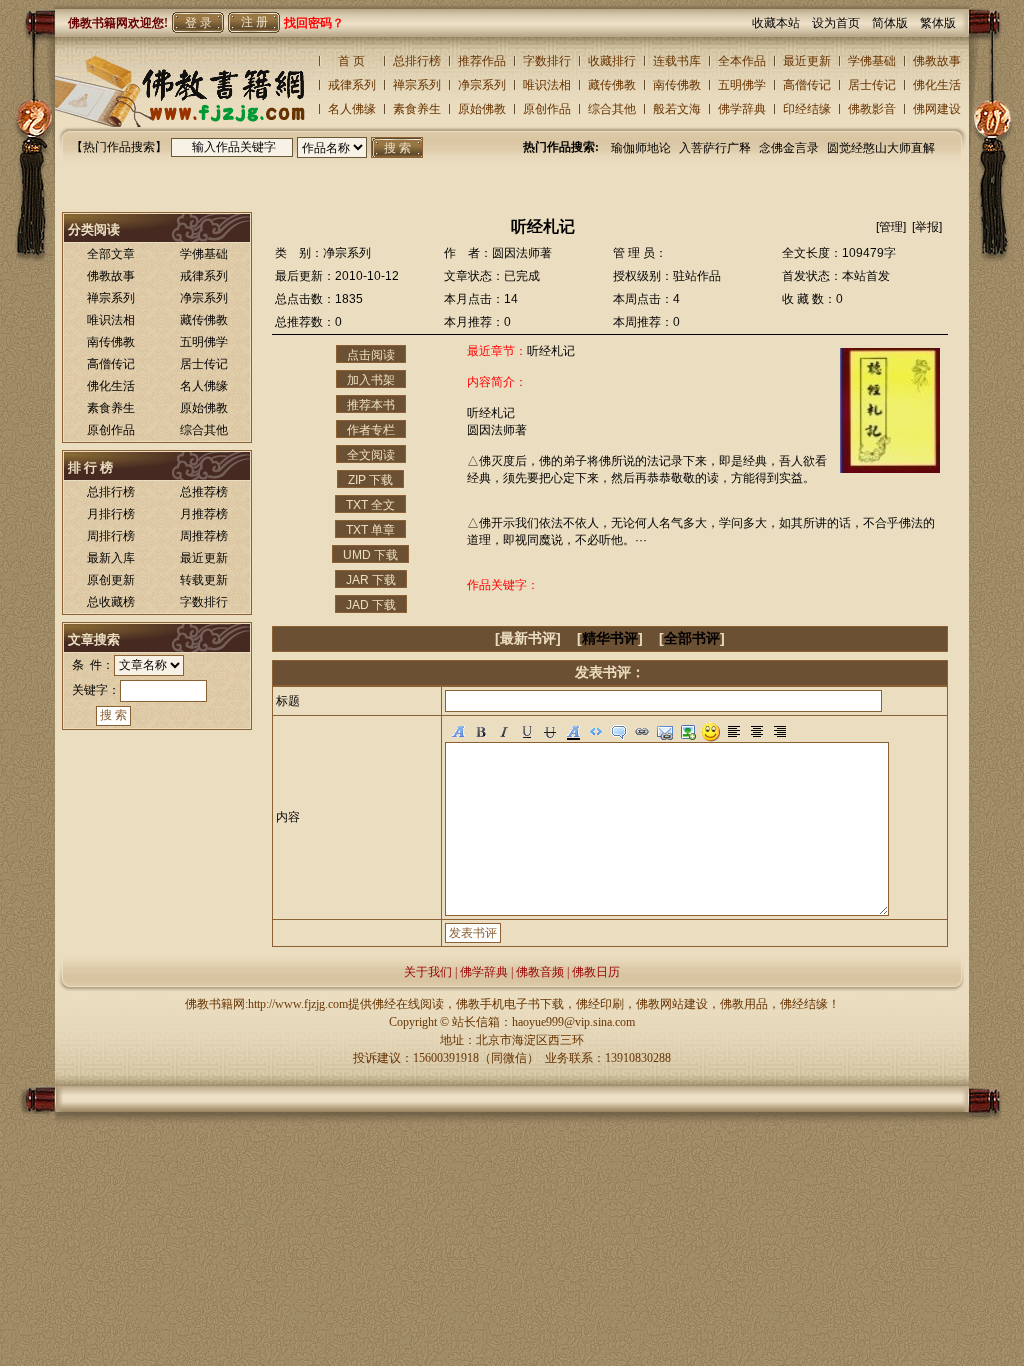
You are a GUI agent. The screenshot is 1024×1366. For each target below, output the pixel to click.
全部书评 (692, 638)
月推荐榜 (204, 514)
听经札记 (551, 351)
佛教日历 (596, 972)
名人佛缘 (352, 109)
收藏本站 (782, 23)
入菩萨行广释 (715, 148)
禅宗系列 (417, 85)
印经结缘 (807, 109)
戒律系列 (352, 85)
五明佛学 (742, 85)
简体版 (896, 23)
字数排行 (547, 61)
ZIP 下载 (370, 480)
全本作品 (742, 61)
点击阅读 (371, 355)
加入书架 (371, 380)
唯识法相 (547, 85)
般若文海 (677, 109)
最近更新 (807, 61)
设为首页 (842, 23)
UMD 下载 (370, 555)
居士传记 (872, 85)
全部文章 (111, 254)
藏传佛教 (612, 85)
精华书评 (610, 638)
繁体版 (938, 23)
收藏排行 (612, 61)
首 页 (351, 61)
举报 (927, 227)
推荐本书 (371, 405)
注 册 (254, 22)
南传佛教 (677, 85)
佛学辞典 (742, 109)
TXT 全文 (370, 505)
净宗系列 (482, 85)
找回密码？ (314, 23)
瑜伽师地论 (641, 148)
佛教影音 (872, 109)
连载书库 (677, 61)
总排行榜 (417, 61)
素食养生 (417, 109)
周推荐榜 (204, 536)
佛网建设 (937, 109)
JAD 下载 (371, 605)
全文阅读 (371, 455)
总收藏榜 (111, 602)
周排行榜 (111, 536)
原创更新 (111, 580)
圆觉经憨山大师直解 (881, 148)
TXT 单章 (370, 530)
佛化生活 (937, 85)
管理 (891, 227)
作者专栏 (371, 430)
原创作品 (547, 109)
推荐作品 (482, 61)
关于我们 (428, 972)
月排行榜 (111, 514)
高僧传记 (807, 85)
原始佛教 (482, 109)
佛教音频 (540, 972)
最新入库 (111, 558)
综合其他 (612, 109)
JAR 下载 (371, 580)
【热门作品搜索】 (119, 147)
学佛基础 (872, 61)
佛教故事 (937, 61)
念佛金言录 (789, 148)
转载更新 (204, 580)
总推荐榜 (204, 492)
